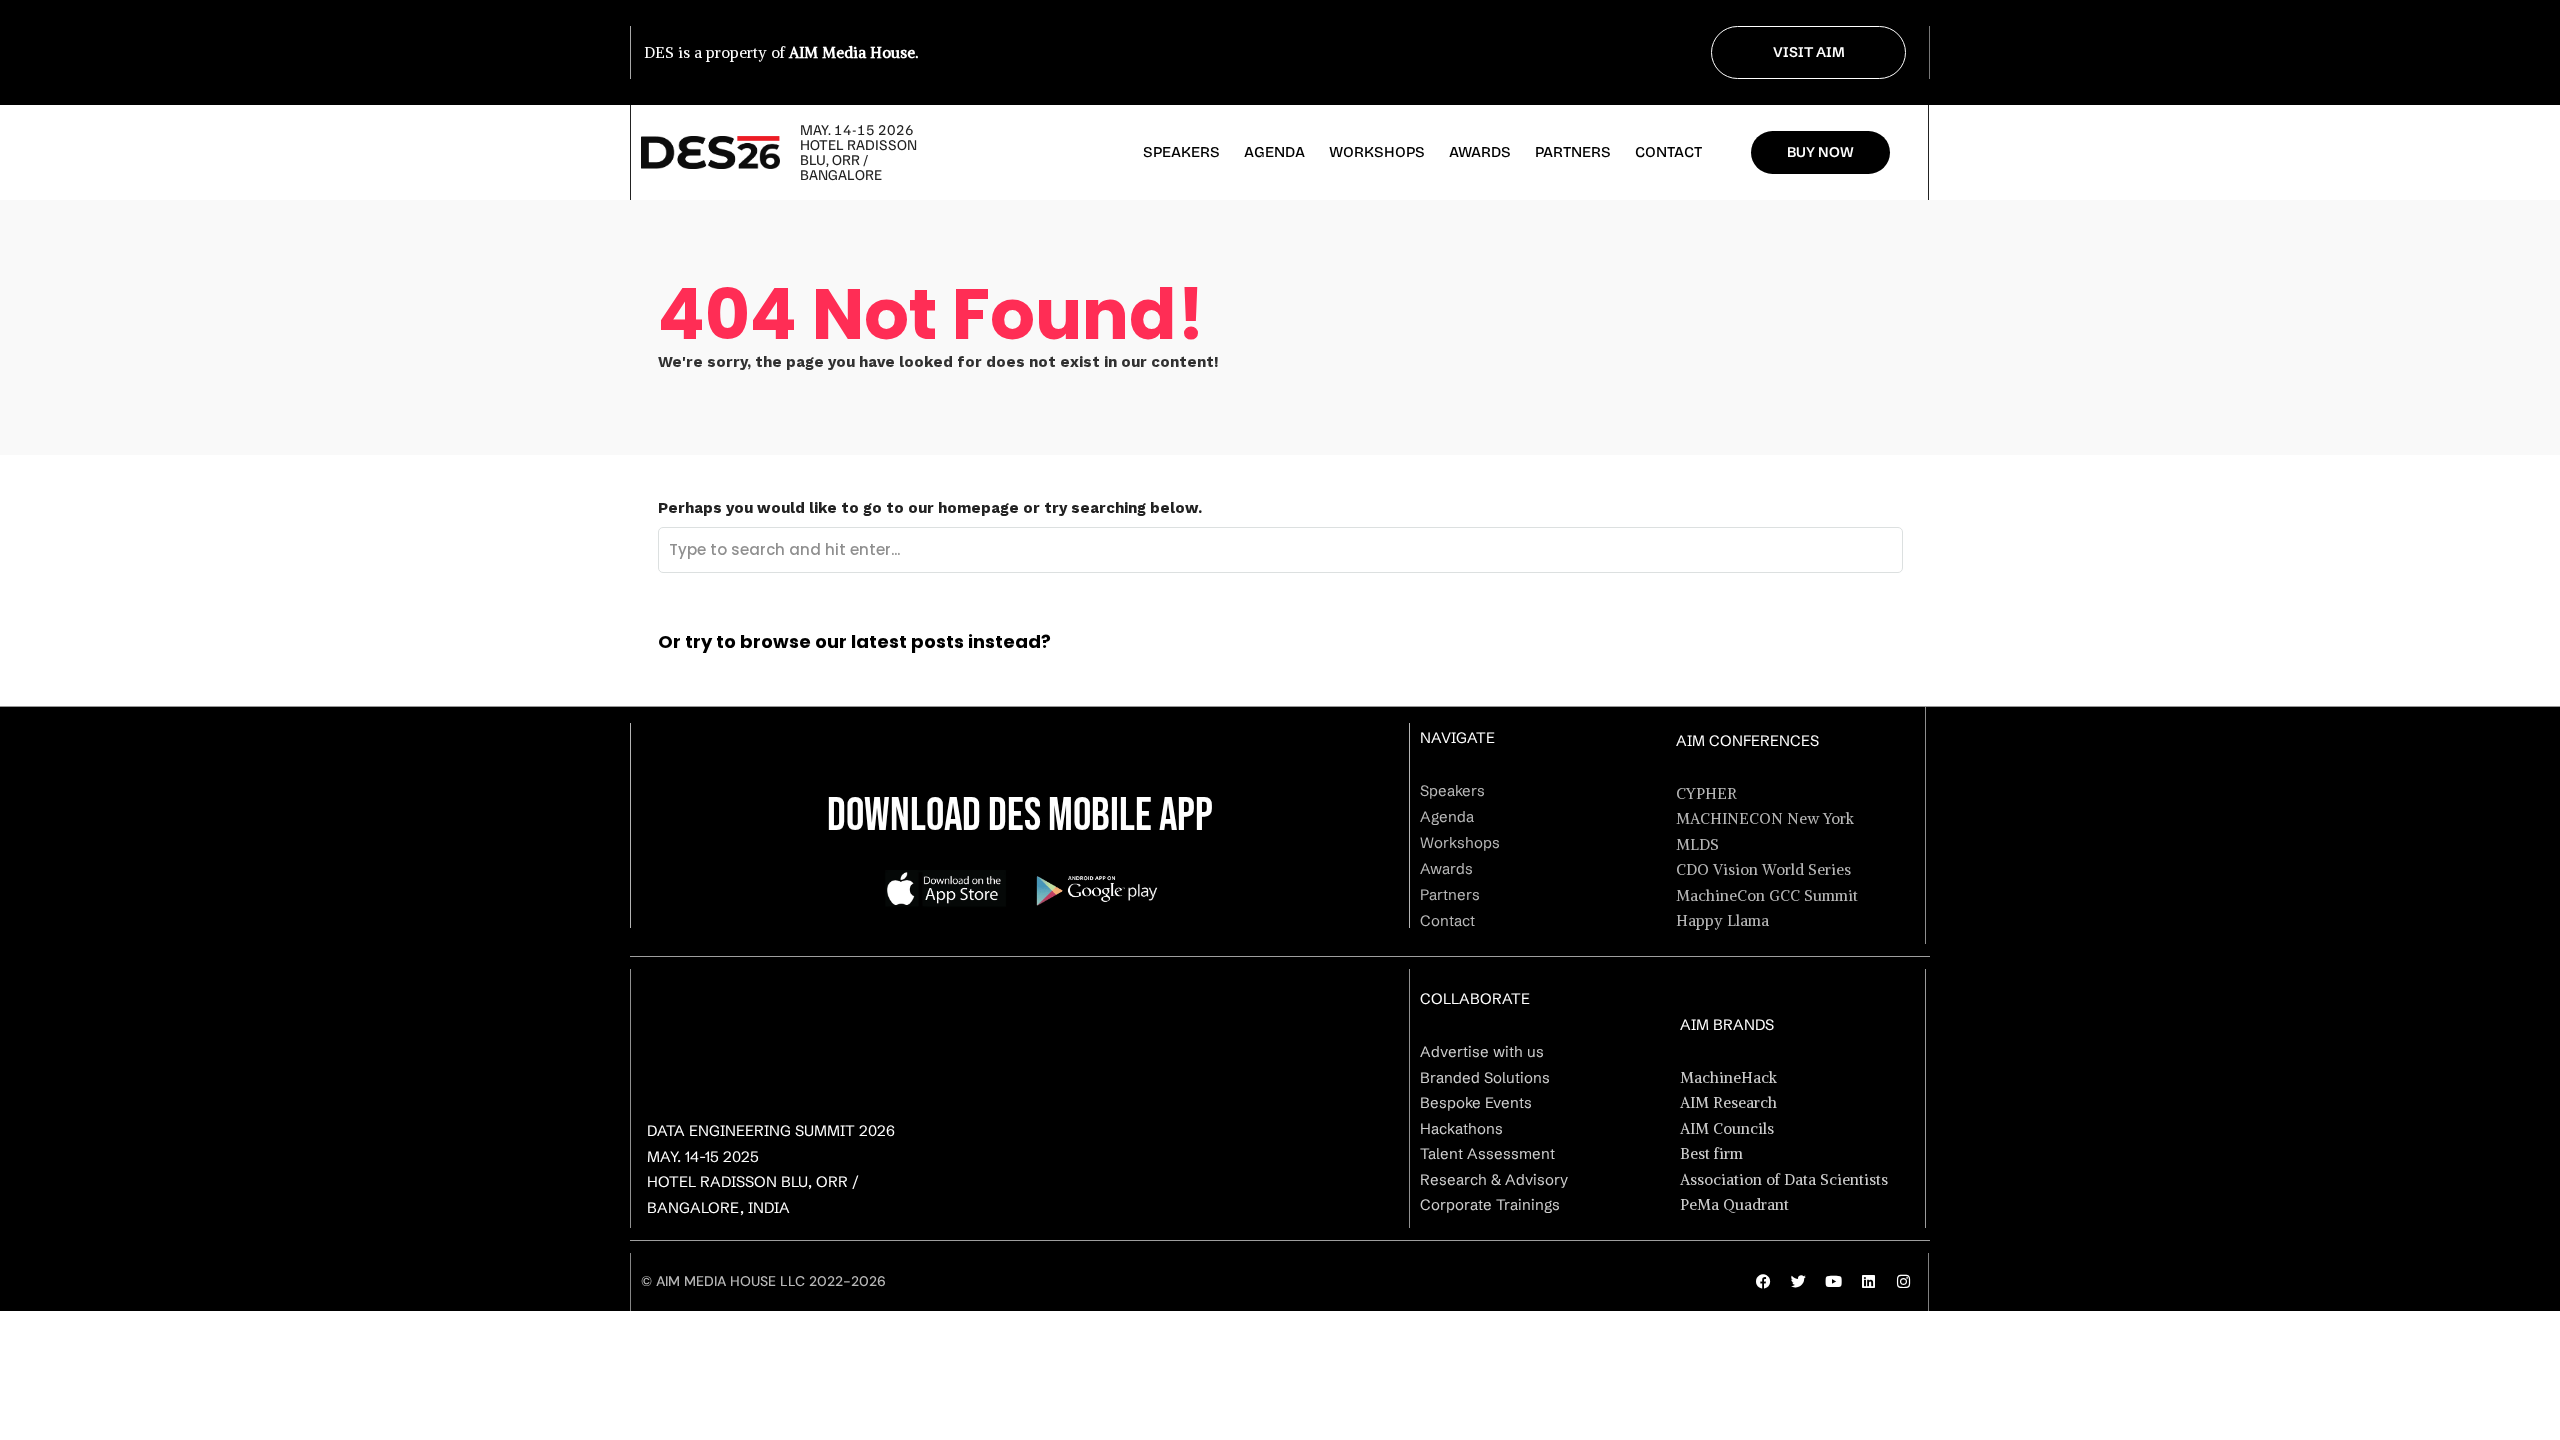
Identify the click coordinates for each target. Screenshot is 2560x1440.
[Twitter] (1798, 1282)
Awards (1480, 152)
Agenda (1274, 152)
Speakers (1181, 152)
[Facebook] (1763, 1282)
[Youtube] (1833, 1282)
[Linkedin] (1868, 1282)
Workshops (1377, 152)
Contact (1668, 152)
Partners (1573, 152)
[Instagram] (1903, 1282)
